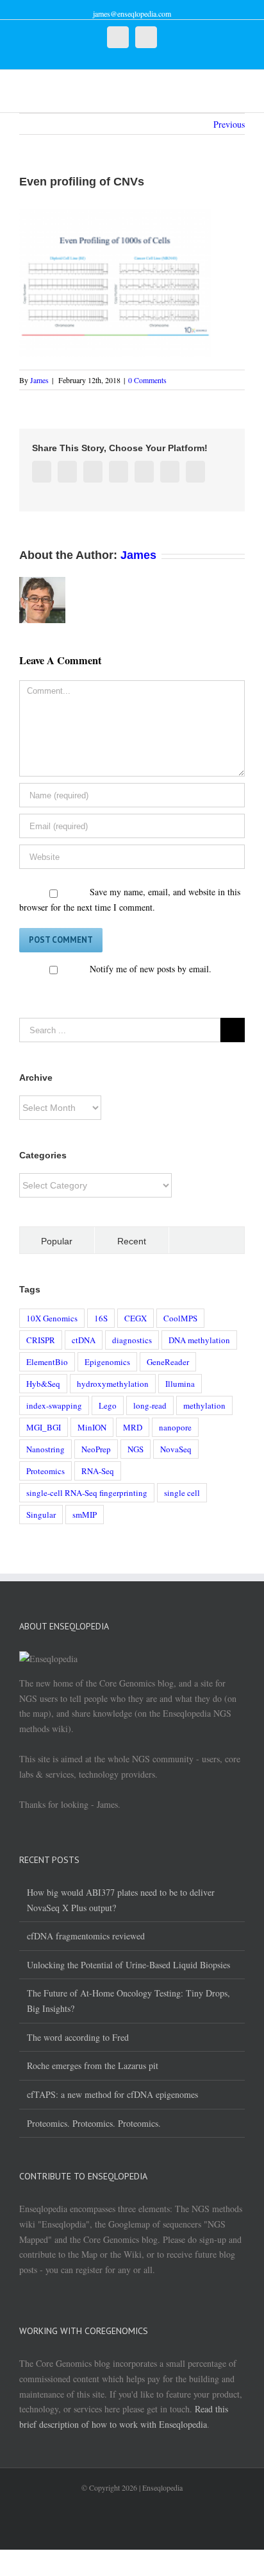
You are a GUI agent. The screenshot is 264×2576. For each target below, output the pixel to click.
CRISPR (41, 1340)
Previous (229, 124)
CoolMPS (180, 1318)
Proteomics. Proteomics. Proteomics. (94, 2123)
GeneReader (168, 1362)
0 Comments (147, 380)
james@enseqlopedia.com (132, 13)
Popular (57, 1241)
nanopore (175, 1427)
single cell (182, 1493)
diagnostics (132, 1340)
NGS (136, 1449)
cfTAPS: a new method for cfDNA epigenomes (112, 2094)
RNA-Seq (98, 1471)
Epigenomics (107, 1362)
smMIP (85, 1515)
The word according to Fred (78, 2037)
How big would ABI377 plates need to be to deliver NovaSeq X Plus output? (121, 1900)
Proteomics (45, 1471)
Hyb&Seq (43, 1384)
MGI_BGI (44, 1427)
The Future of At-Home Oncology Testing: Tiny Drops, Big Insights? (128, 2001)
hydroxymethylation (113, 1384)
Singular (41, 1515)
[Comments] (207, 1240)
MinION (92, 1427)
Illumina (180, 1384)
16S (101, 1318)
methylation (204, 1405)
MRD (133, 1427)
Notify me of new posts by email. (151, 969)
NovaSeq (176, 1449)
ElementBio (47, 1362)
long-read (150, 1405)
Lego (108, 1405)
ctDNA (84, 1340)
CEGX (136, 1318)
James (39, 380)
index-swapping (54, 1405)
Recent (132, 1241)
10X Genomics (52, 1318)
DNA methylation (199, 1340)
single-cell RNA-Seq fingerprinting (87, 1493)
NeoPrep (96, 1449)
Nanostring (45, 1449)
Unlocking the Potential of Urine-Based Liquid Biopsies (128, 1965)
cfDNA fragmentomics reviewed (86, 1936)
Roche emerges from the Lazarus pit (93, 2065)
